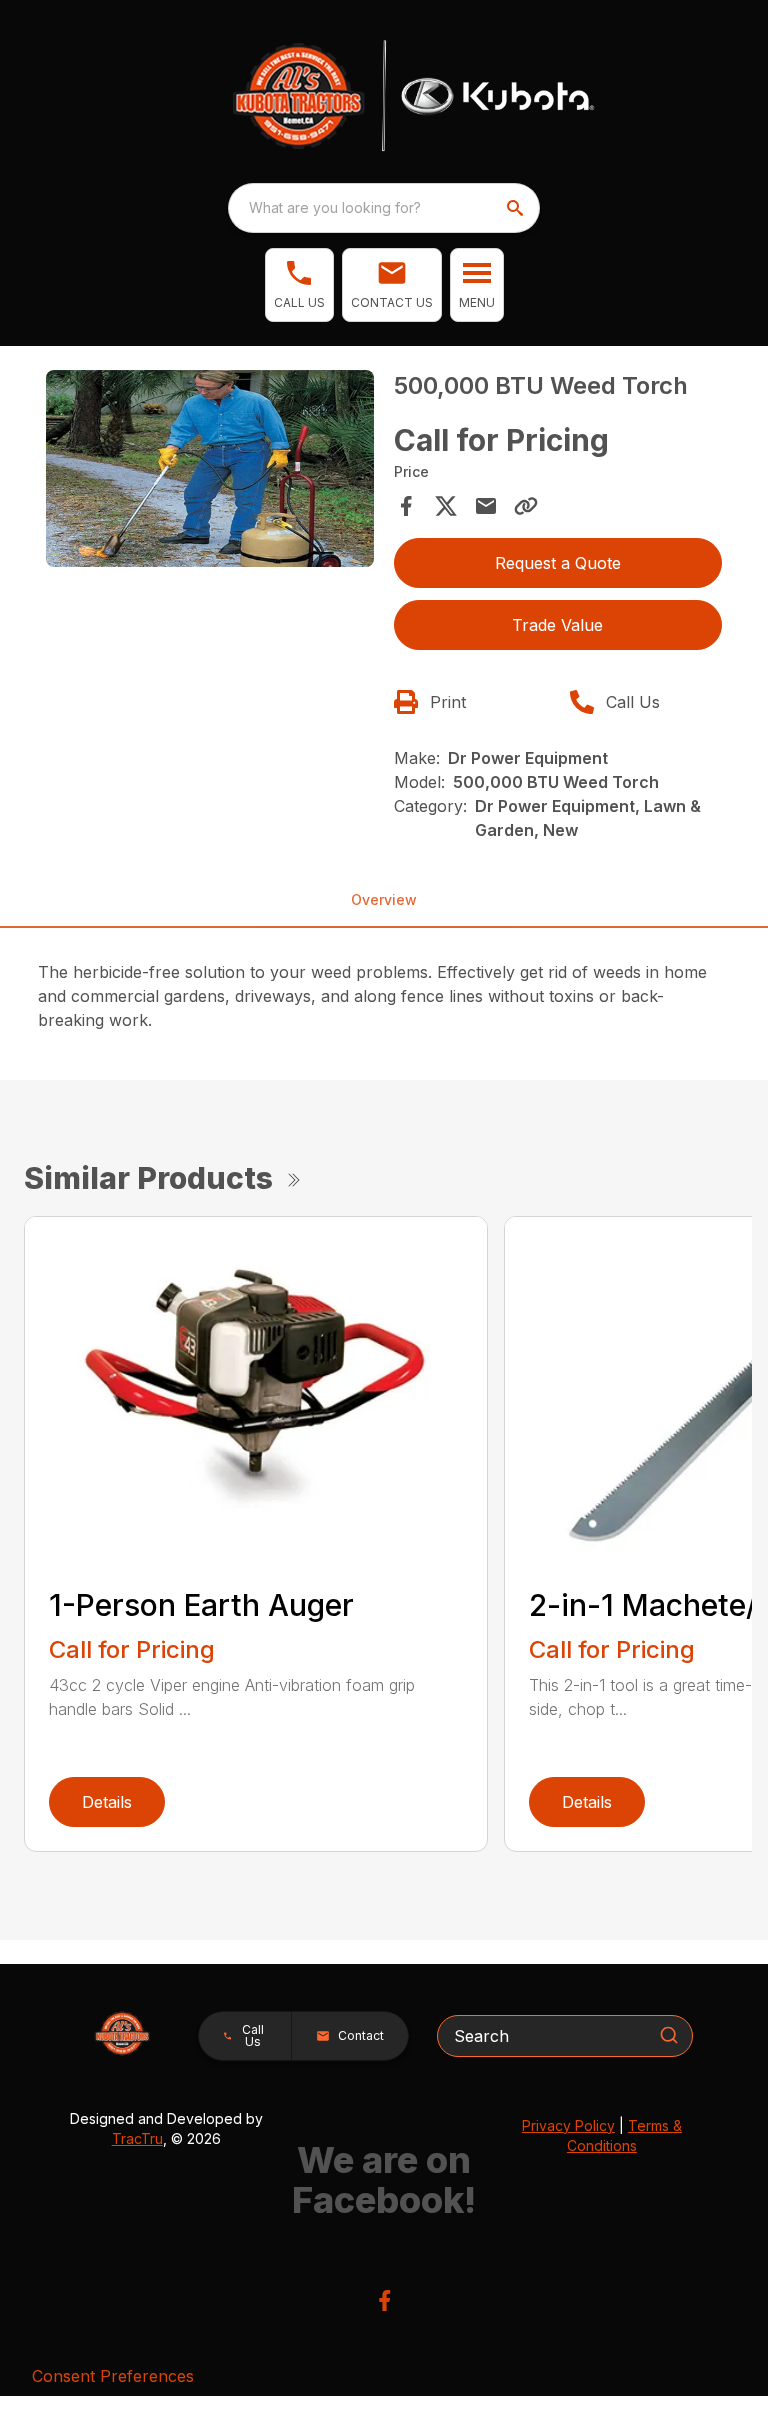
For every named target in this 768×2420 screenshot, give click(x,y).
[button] (299, 285)
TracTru (137, 2138)
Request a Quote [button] (558, 563)
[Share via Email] (486, 506)
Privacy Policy (568, 2125)
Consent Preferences (113, 2376)
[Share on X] (446, 506)
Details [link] (107, 1802)
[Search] (669, 2035)
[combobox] (384, 208)
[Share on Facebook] (406, 506)
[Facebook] (384, 2300)
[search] (517, 208)
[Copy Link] (526, 506)
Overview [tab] (384, 899)
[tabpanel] (210, 471)
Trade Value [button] (557, 625)
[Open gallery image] (210, 468)
